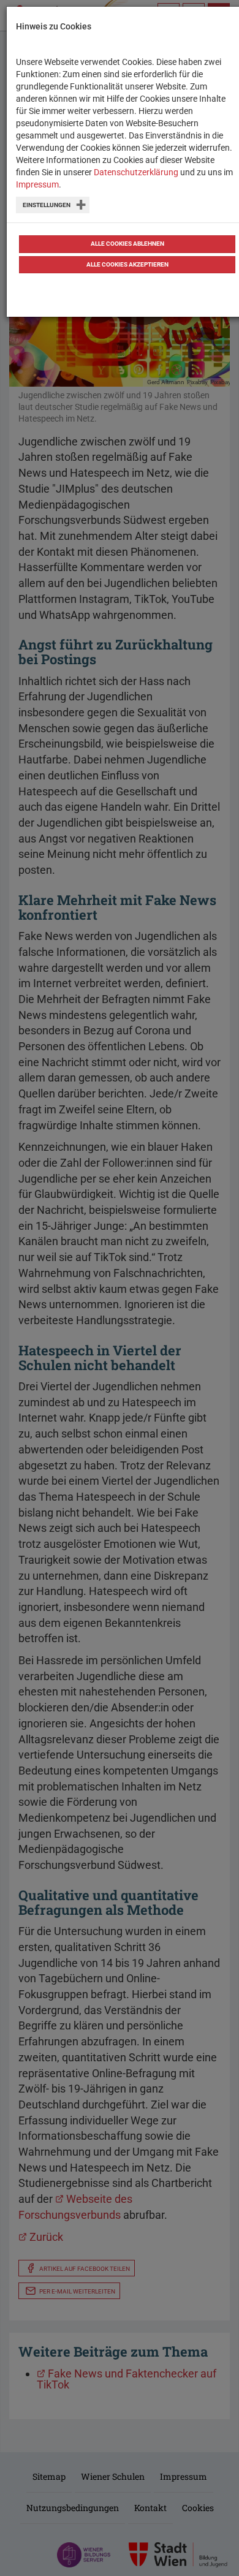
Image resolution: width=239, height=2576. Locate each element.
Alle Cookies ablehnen (127, 244)
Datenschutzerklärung (136, 172)
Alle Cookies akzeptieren (127, 264)
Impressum (37, 184)
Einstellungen (47, 205)
